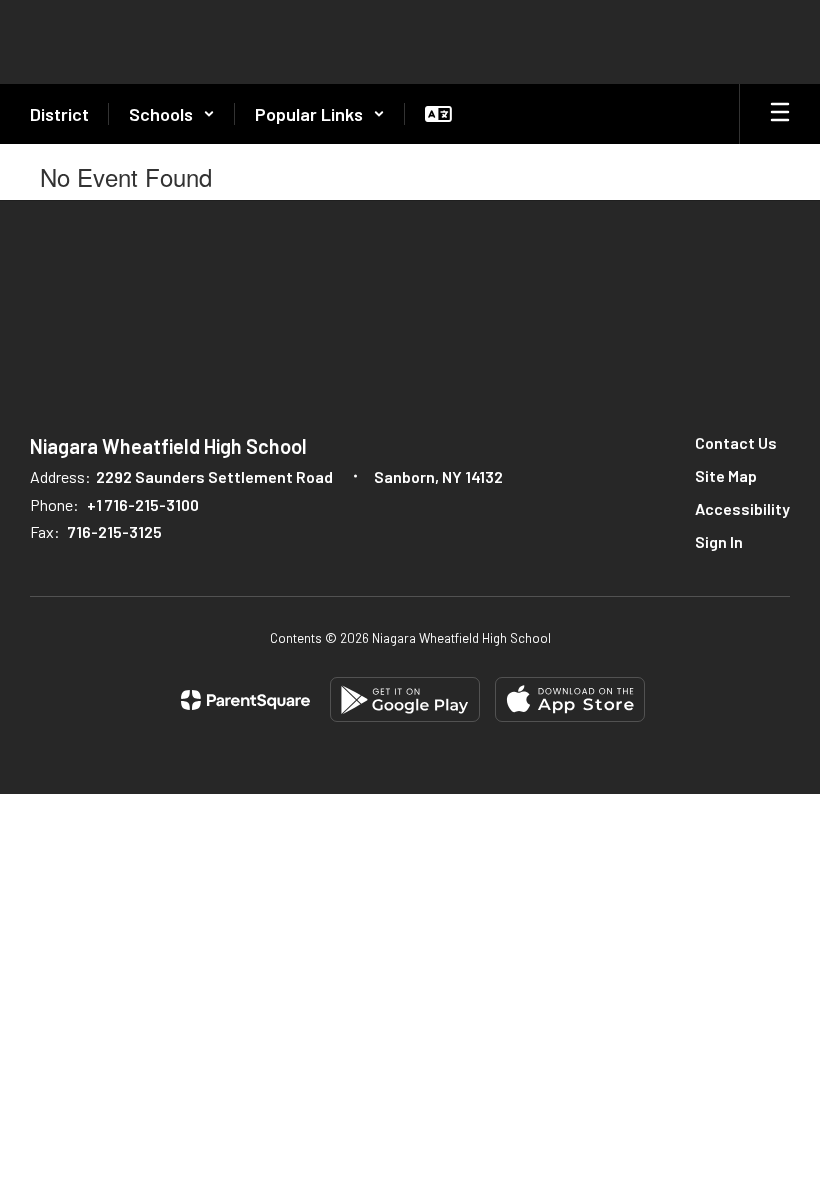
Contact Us (736, 442)
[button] (172, 114)
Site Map (726, 475)
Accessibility (742, 508)
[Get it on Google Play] (405, 699)
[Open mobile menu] (780, 114)
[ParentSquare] (245, 700)
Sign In (719, 541)
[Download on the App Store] (570, 699)
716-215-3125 (115, 531)
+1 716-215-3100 (143, 504)
